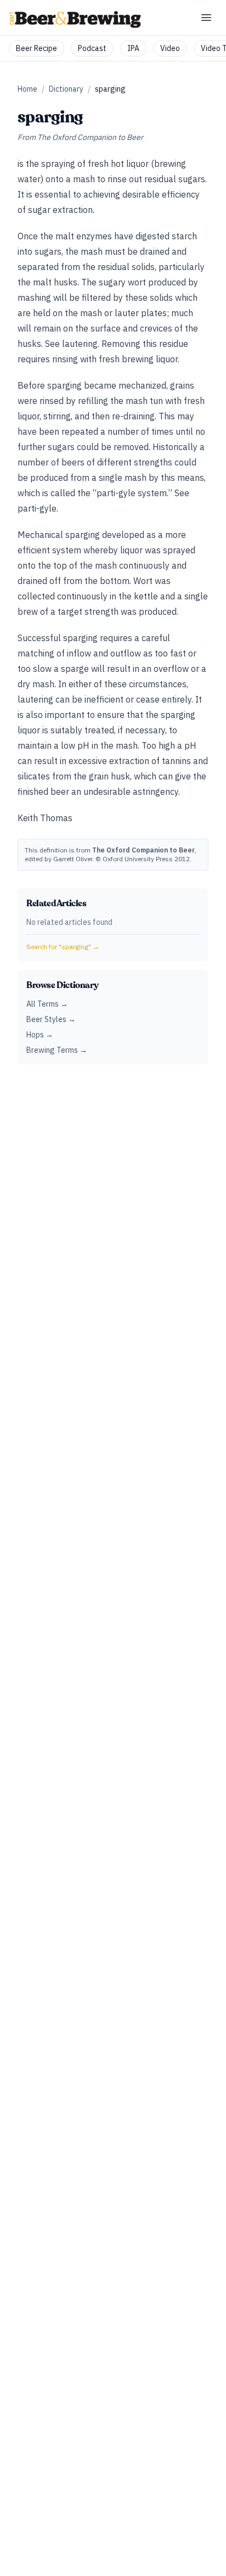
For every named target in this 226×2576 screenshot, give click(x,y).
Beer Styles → (51, 1019)
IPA (133, 48)
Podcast (92, 48)
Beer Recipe (36, 48)
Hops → (40, 1035)
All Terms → (47, 1004)
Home (27, 89)
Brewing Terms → (57, 1050)
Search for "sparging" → (63, 947)
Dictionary (66, 89)
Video (170, 48)
